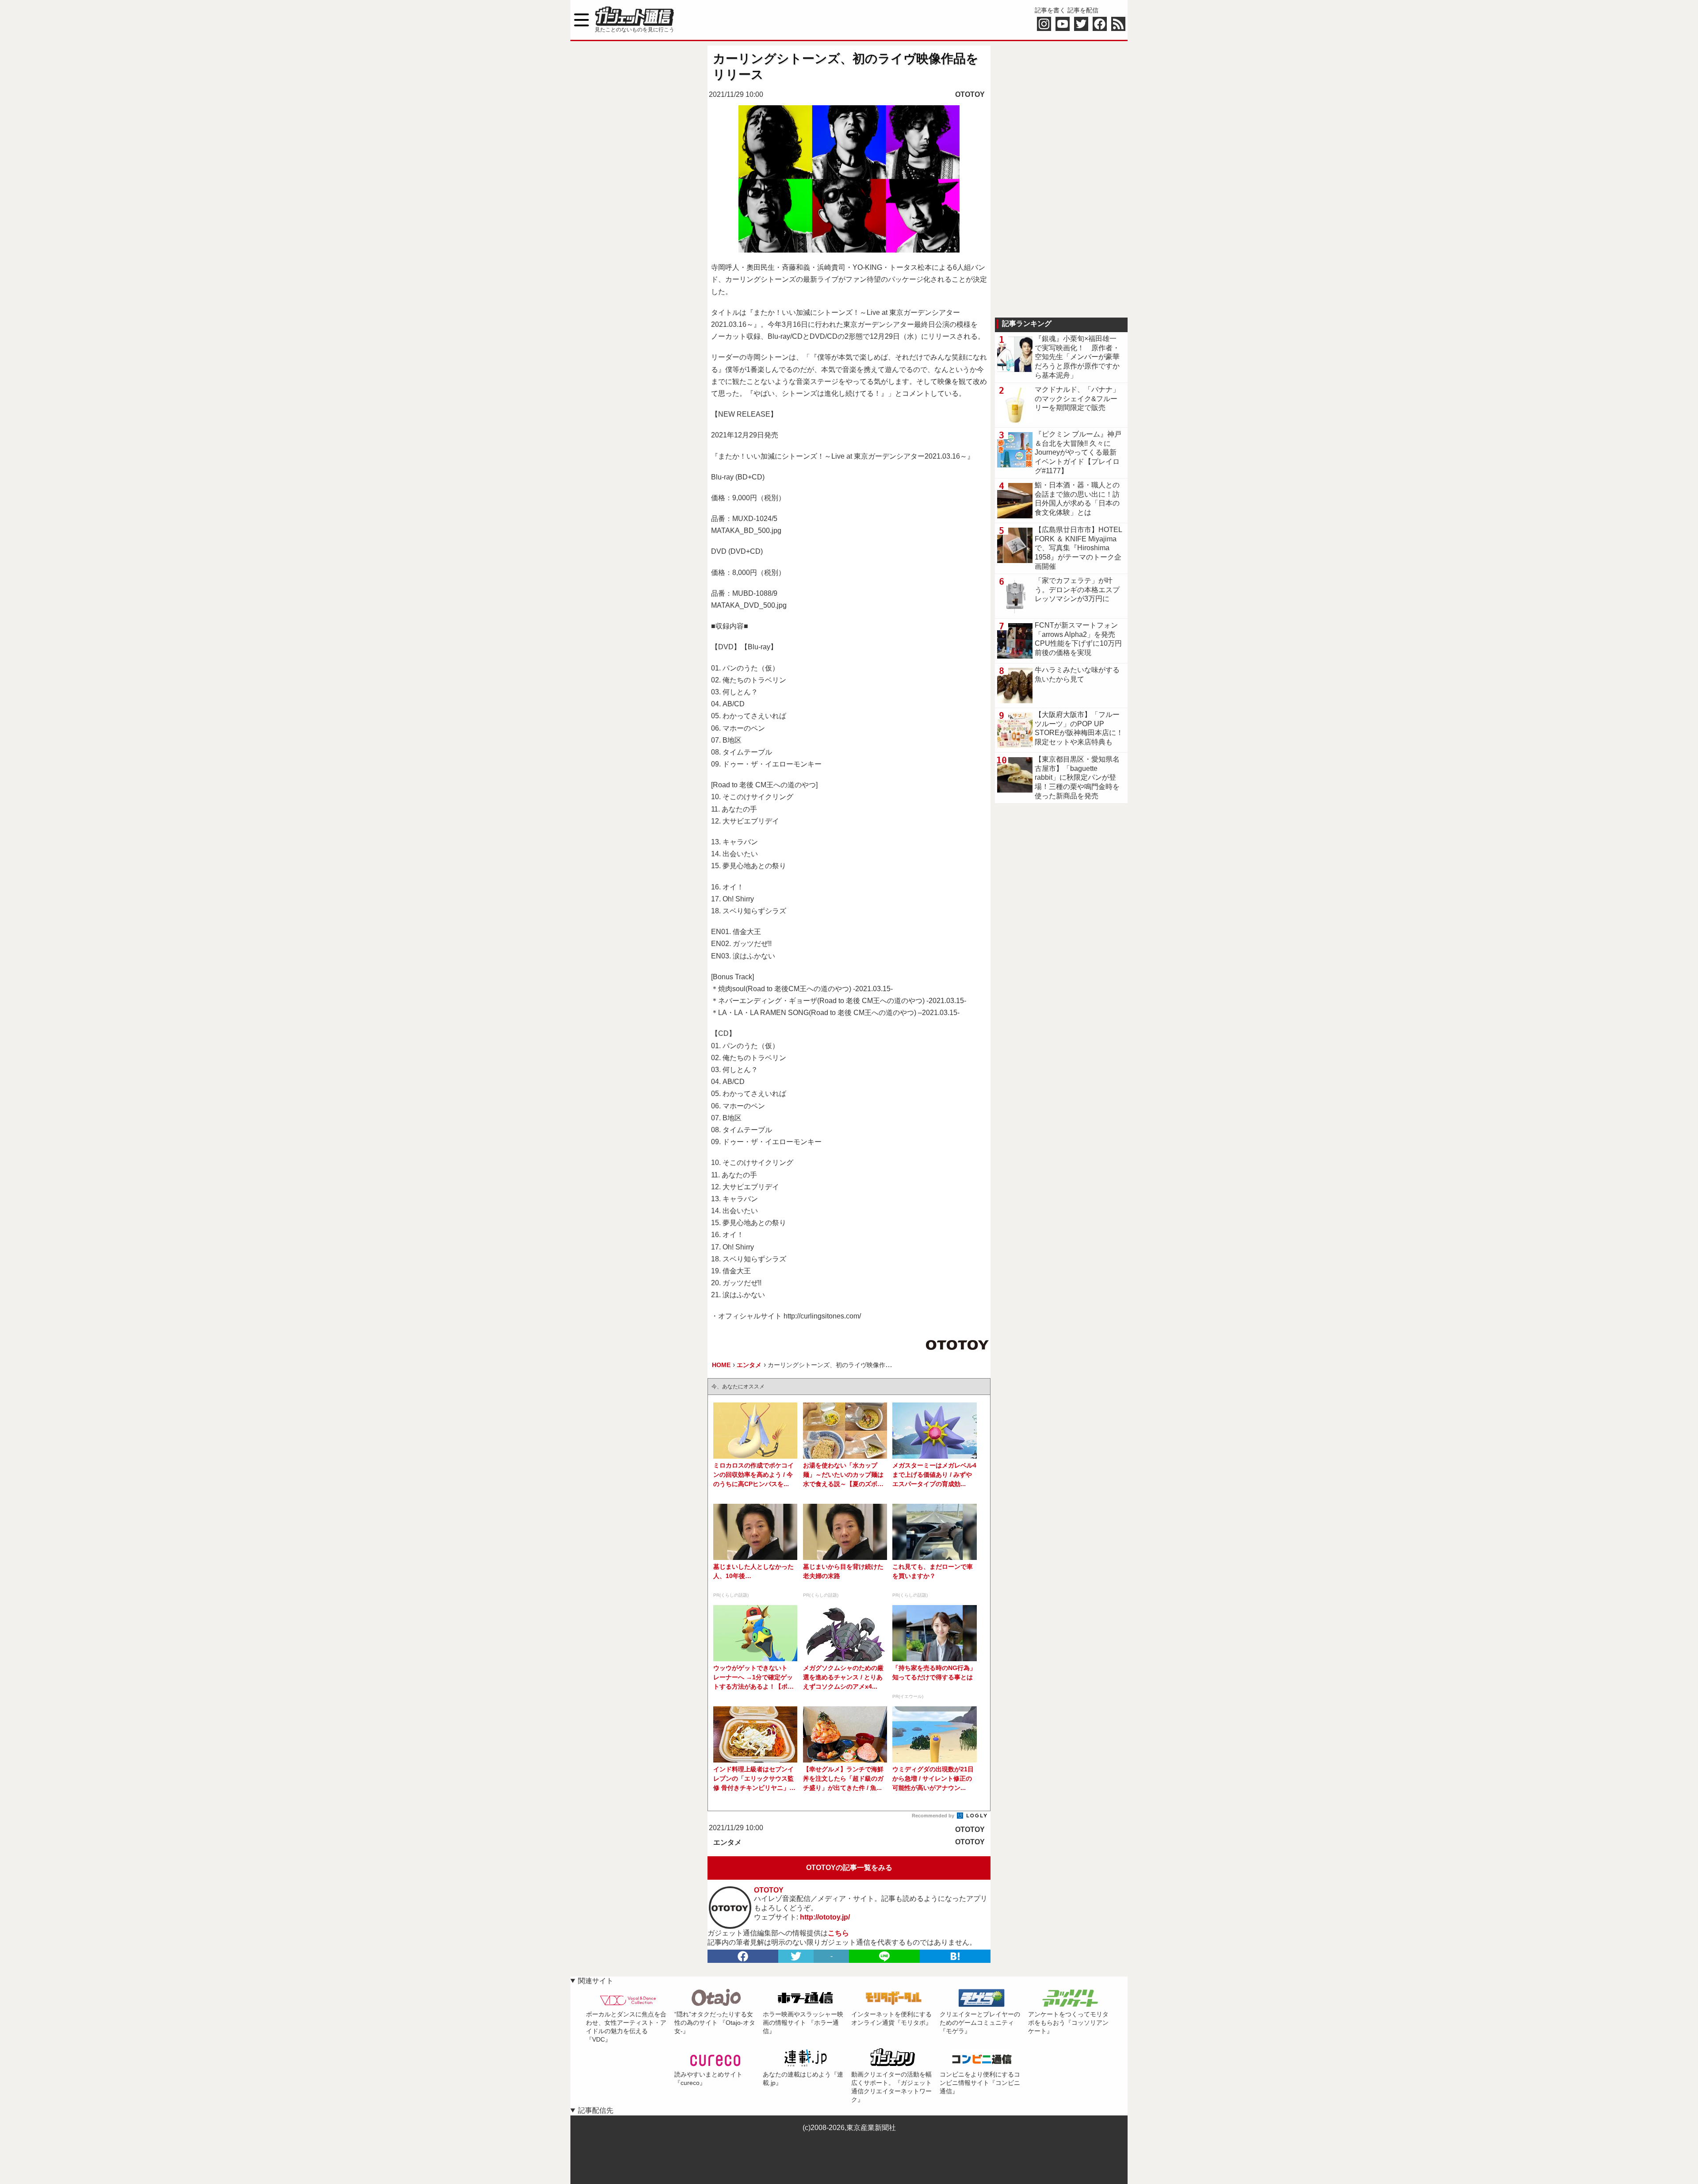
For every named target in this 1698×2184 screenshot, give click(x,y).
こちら (838, 1933)
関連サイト (596, 1981)
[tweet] (796, 1956)
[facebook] (743, 1956)
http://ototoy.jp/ (825, 1917)
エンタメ (727, 1842)
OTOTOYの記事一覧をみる (849, 1868)
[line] (884, 1956)
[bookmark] (955, 1956)
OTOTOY (970, 94)
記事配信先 (596, 2110)
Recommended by (934, 1816)
